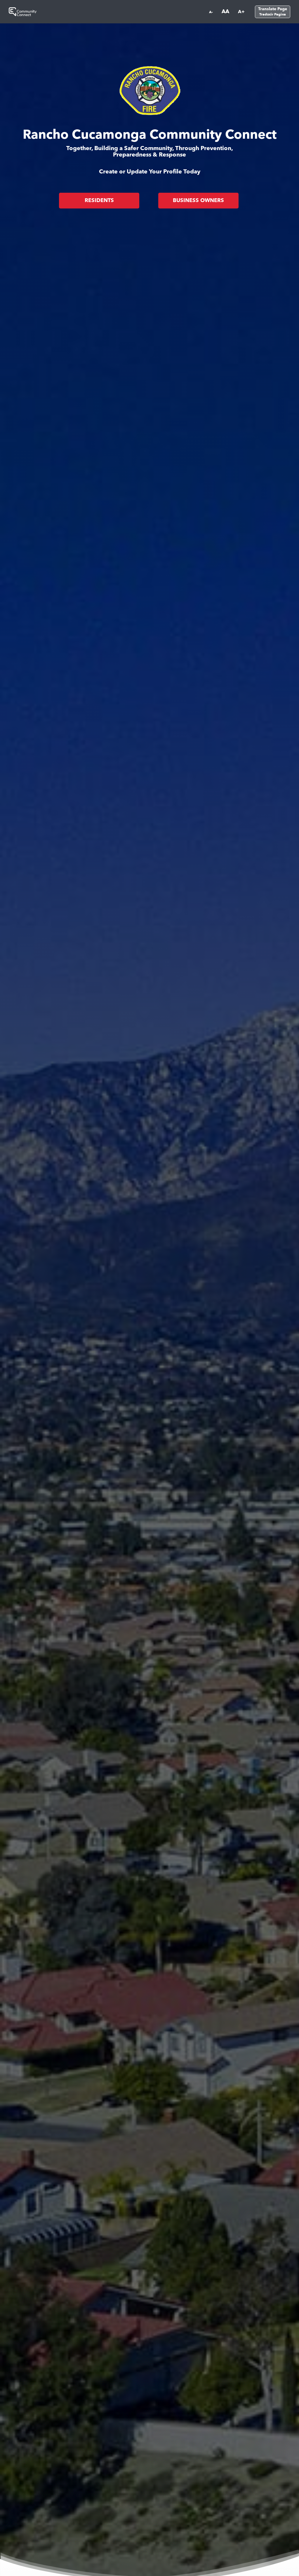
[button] (271, 12)
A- (211, 12)
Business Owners (198, 201)
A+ (241, 12)
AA (225, 12)
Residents (99, 201)
